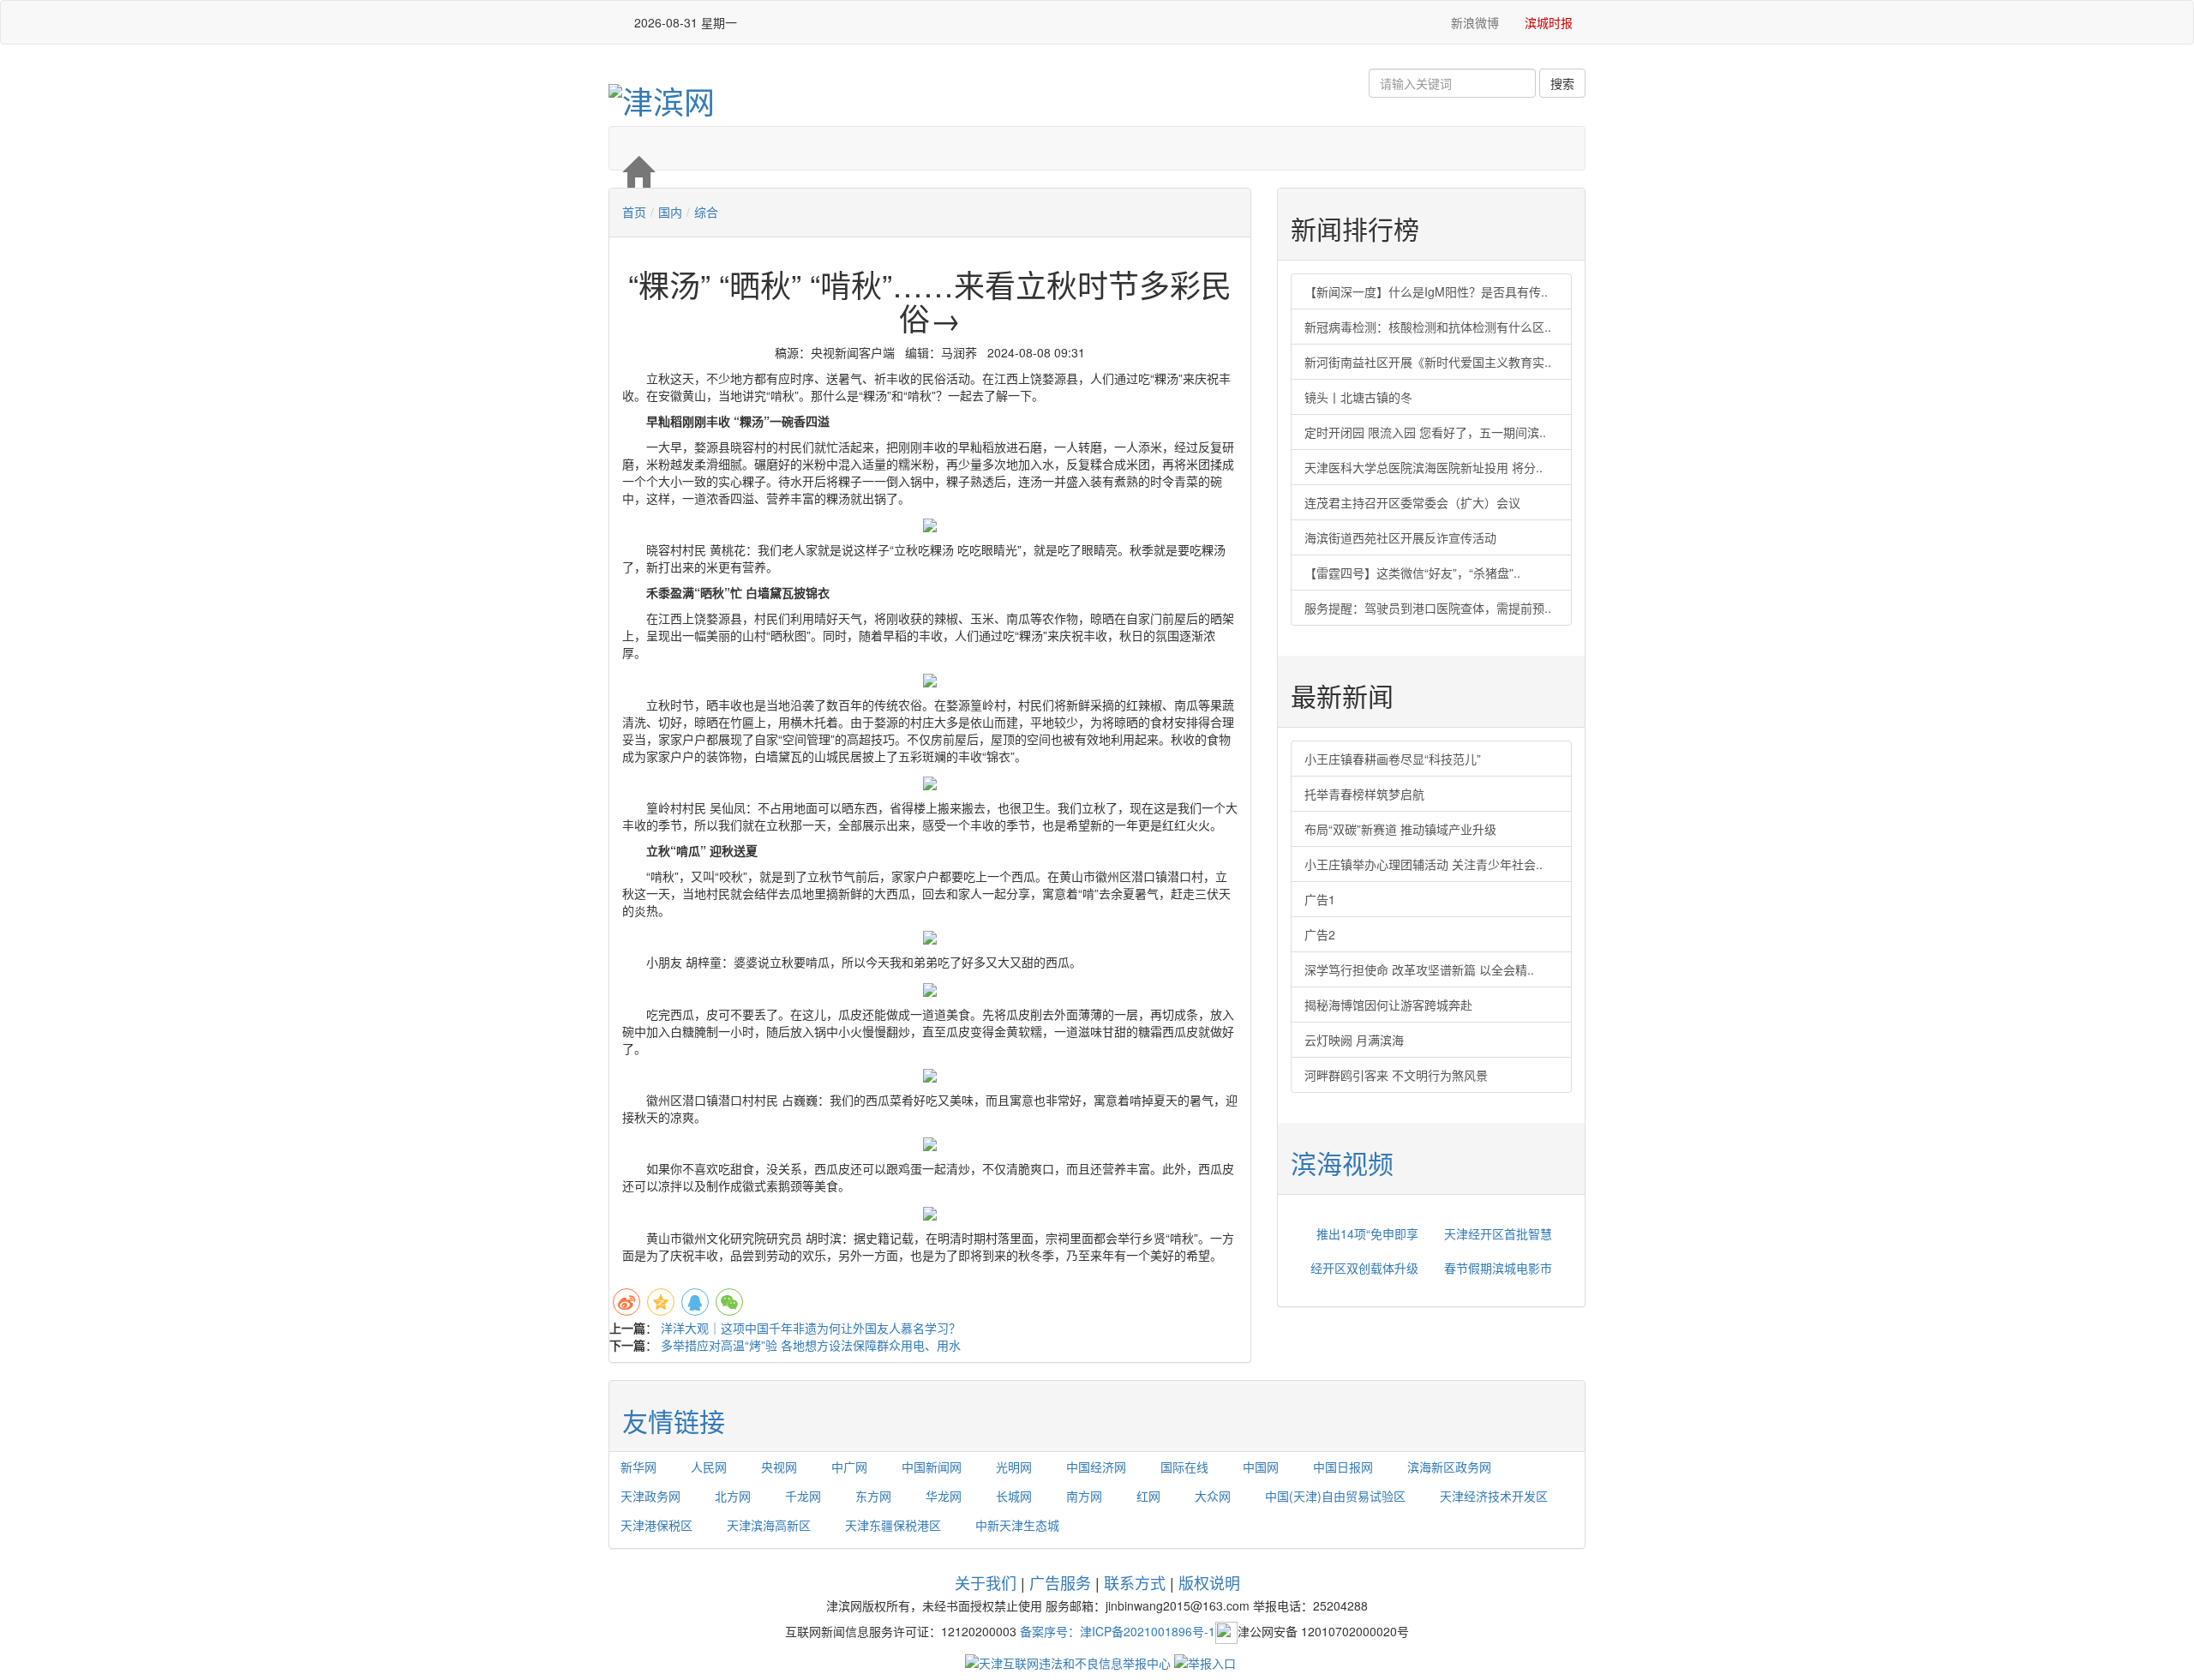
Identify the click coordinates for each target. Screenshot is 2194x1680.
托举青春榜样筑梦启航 (1364, 794)
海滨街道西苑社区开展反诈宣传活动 (1400, 537)
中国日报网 (1343, 1467)
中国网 (1261, 1467)
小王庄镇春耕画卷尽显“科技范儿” (1393, 759)
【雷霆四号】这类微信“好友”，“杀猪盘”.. (1412, 573)
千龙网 (803, 1496)
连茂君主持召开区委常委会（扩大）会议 (1412, 502)
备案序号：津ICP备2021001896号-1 (1118, 1630)
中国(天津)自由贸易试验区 (1335, 1496)
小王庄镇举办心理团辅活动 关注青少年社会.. (1424, 864)
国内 (670, 212)
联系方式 (1135, 1582)
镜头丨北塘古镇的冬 (1358, 397)
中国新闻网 (932, 1467)
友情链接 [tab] (674, 1421)
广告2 (1320, 934)
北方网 (733, 1496)
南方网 (1084, 1496)
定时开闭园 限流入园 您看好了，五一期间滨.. (1425, 432)
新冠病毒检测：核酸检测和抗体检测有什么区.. (1428, 327)
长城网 (1014, 1496)
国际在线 (1184, 1467)
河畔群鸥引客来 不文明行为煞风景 (1396, 1075)
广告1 (1320, 899)
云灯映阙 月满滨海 (1354, 1040)
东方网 (873, 1496)
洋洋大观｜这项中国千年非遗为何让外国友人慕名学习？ (811, 1328)
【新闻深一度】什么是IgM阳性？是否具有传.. (1426, 291)
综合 (706, 212)
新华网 (638, 1467)
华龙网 (944, 1496)
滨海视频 (1342, 1163)
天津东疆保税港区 (893, 1525)
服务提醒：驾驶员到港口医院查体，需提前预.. (1428, 608)
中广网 (849, 1467)
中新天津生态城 (1017, 1525)
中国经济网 (1096, 1467)
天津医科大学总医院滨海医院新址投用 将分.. (1424, 467)
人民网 (709, 1467)
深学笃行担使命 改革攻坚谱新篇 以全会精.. (1419, 969)
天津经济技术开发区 (1494, 1496)
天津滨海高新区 (769, 1525)
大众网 (1213, 1496)
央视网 (779, 1467)
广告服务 (1060, 1582)
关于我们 (986, 1582)
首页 (634, 212)
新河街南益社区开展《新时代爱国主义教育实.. (1428, 362)
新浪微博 (1473, 22)
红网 (1148, 1496)
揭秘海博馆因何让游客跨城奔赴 (1388, 1005)
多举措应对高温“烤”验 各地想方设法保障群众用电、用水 (811, 1345)
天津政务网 (650, 1496)
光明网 (1014, 1467)
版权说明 (1209, 1582)
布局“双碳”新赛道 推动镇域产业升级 (1400, 829)
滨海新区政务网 (1449, 1467)
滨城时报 (1549, 22)
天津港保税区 (656, 1525)
